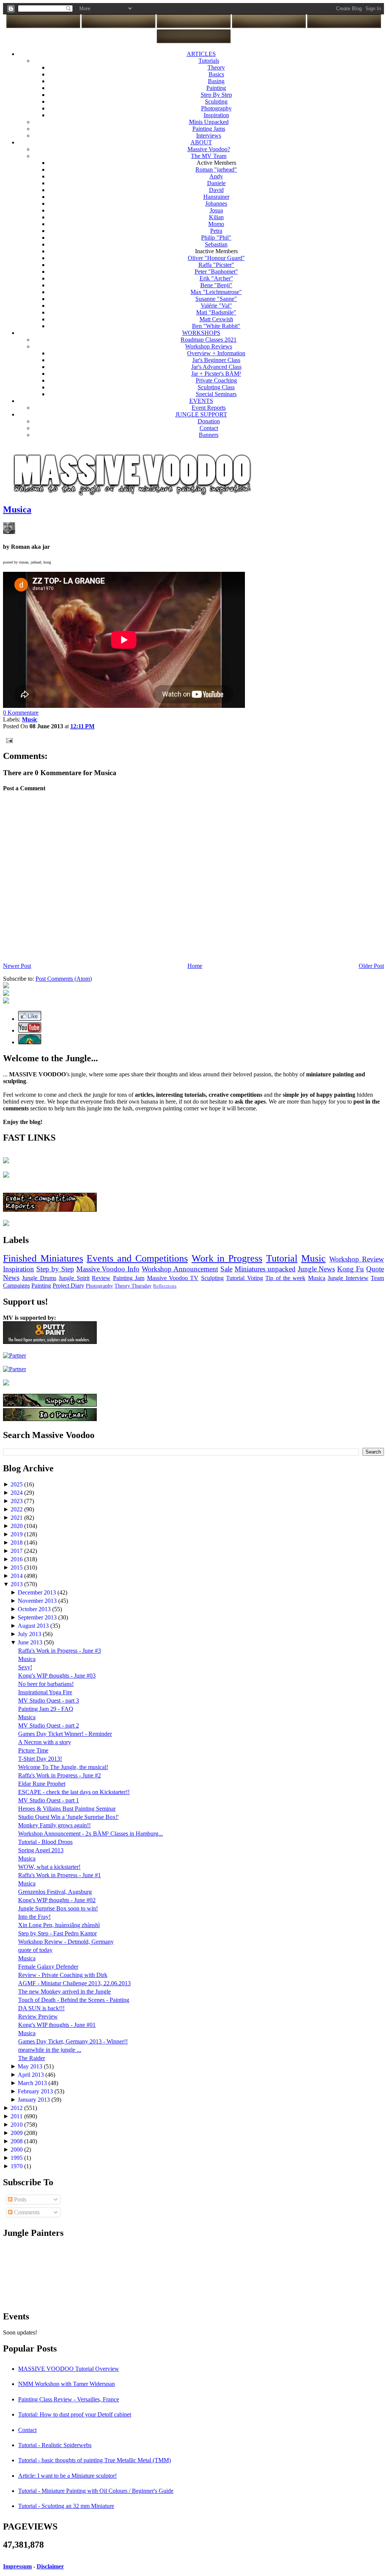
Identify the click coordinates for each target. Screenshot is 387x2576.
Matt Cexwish (216, 319)
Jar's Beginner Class (216, 360)
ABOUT (201, 142)
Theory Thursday (133, 1286)
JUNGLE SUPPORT (201, 414)
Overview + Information (216, 353)
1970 (17, 2166)
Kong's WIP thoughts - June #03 (57, 1676)
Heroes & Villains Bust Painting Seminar (67, 1809)
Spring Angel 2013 (41, 1850)
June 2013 (31, 1642)
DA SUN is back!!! (41, 2008)
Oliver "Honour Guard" (216, 258)
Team (377, 1278)
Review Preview (38, 2016)
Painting (216, 88)
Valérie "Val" (216, 306)
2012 (17, 2108)
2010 (17, 2125)
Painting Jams (209, 129)
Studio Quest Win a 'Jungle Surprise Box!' (68, 1817)
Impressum (17, 2566)
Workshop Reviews (209, 346)
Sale (226, 1269)
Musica (17, 509)
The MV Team (209, 156)
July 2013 (30, 1634)
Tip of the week (285, 1278)
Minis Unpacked (209, 122)
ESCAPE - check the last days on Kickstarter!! (74, 1792)
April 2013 (32, 2075)
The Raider (32, 2058)
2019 (17, 1534)
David (216, 190)
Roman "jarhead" (216, 170)
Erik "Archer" (216, 278)
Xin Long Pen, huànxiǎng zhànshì (59, 1925)
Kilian (216, 217)
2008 (17, 2141)
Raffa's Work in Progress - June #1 (60, 1875)
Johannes (216, 204)
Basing (216, 81)
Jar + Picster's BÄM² (216, 374)
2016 (17, 1559)
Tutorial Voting (244, 1278)
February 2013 (36, 2091)
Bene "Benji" (216, 285)
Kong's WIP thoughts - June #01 (57, 2025)
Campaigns (16, 1286)
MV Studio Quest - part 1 (49, 1800)
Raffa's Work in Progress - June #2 (60, 1775)
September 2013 (38, 1617)
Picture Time (33, 1750)
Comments (26, 2212)
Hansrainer (216, 197)
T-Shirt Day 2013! (40, 1759)
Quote (375, 1269)
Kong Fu (351, 1269)
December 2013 (38, 1592)
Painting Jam (129, 1278)
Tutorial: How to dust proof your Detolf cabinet (75, 2414)
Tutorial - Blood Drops (45, 1842)
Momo (216, 224)
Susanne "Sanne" (216, 299)
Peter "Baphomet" (216, 272)
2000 (17, 2150)
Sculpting (216, 101)
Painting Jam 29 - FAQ (46, 1709)
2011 (17, 2116)
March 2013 (33, 2083)
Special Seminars (216, 394)
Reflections (165, 1286)
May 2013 (31, 2066)
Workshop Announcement (180, 1269)
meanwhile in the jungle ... (50, 2050)
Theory (216, 67)
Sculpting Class (216, 387)
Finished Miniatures (43, 1258)
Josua (216, 210)
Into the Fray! (34, 1917)
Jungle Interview (348, 1278)
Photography (216, 108)
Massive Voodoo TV (173, 1278)
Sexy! (25, 1667)
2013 (17, 1584)
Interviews (209, 135)
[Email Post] (8, 740)
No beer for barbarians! (46, 1684)
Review (101, 1278)
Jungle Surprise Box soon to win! (58, 1908)
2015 (17, 1567)
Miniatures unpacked (265, 1269)
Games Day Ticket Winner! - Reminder (65, 1734)
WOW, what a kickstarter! (49, 1867)
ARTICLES (201, 54)
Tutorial (282, 1258)
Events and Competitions (137, 1258)
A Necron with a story (45, 1742)
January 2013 (35, 2100)
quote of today (35, 1950)
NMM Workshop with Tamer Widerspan (67, 2384)
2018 (17, 1543)
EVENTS (201, 401)
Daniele (216, 183)
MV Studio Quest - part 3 (49, 1701)
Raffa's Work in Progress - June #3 (60, 1651)
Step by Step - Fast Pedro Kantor (57, 1933)
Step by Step (55, 1269)
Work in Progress (227, 1258)
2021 (17, 1518)
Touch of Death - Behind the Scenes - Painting (74, 2000)
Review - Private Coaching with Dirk (63, 1975)
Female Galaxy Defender (48, 1967)
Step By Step (216, 95)
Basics (216, 74)
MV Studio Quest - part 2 (49, 1725)
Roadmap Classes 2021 (209, 340)
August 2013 (34, 1626)
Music (313, 1258)
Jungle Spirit (74, 1278)
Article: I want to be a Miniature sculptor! (67, 2476)
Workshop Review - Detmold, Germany (66, 1942)
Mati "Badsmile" (216, 312)
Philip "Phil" (216, 238)
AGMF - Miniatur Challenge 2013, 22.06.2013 (74, 1983)
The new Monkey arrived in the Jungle (64, 1992)
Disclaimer (50, 2566)
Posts (19, 2199)
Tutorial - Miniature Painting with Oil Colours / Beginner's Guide (96, 2491)
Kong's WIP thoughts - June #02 (57, 1900)
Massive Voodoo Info (108, 1269)
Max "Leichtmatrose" (216, 292)
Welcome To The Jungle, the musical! (63, 1767)
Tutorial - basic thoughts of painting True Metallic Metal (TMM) (94, 2460)
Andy (216, 176)
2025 (17, 1484)
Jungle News (317, 1269)
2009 (17, 2133)
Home (195, 966)
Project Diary (68, 1286)
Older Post (371, 966)
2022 (17, 1509)
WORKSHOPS (201, 333)
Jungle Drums (39, 1278)
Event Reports (209, 408)
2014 (17, 1576)
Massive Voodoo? (209, 149)
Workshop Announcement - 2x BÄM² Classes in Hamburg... (91, 1834)
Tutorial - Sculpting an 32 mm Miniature (66, 2506)
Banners (209, 435)
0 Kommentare (21, 713)
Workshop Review (357, 1259)
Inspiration (216, 115)
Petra (216, 231)
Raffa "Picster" (216, 265)
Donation (209, 421)
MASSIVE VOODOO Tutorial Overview (69, 2369)
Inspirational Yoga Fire (45, 1692)
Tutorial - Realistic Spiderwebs (55, 2445)
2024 (17, 1493)
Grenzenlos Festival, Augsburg (55, 1892)
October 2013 (35, 1609)
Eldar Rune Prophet (42, 1784)
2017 (17, 1551)
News (11, 1278)
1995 (17, 2158)
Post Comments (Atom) (64, 979)
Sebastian (216, 244)
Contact (209, 428)
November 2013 (38, 1601)
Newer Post (17, 966)
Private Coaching (216, 380)
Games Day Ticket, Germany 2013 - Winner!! (73, 2041)
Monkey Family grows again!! (54, 1825)
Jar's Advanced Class (216, 367)
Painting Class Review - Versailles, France (69, 2399)
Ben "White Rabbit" (216, 326)
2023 (17, 1501)
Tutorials (209, 61)
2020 (17, 1526)
